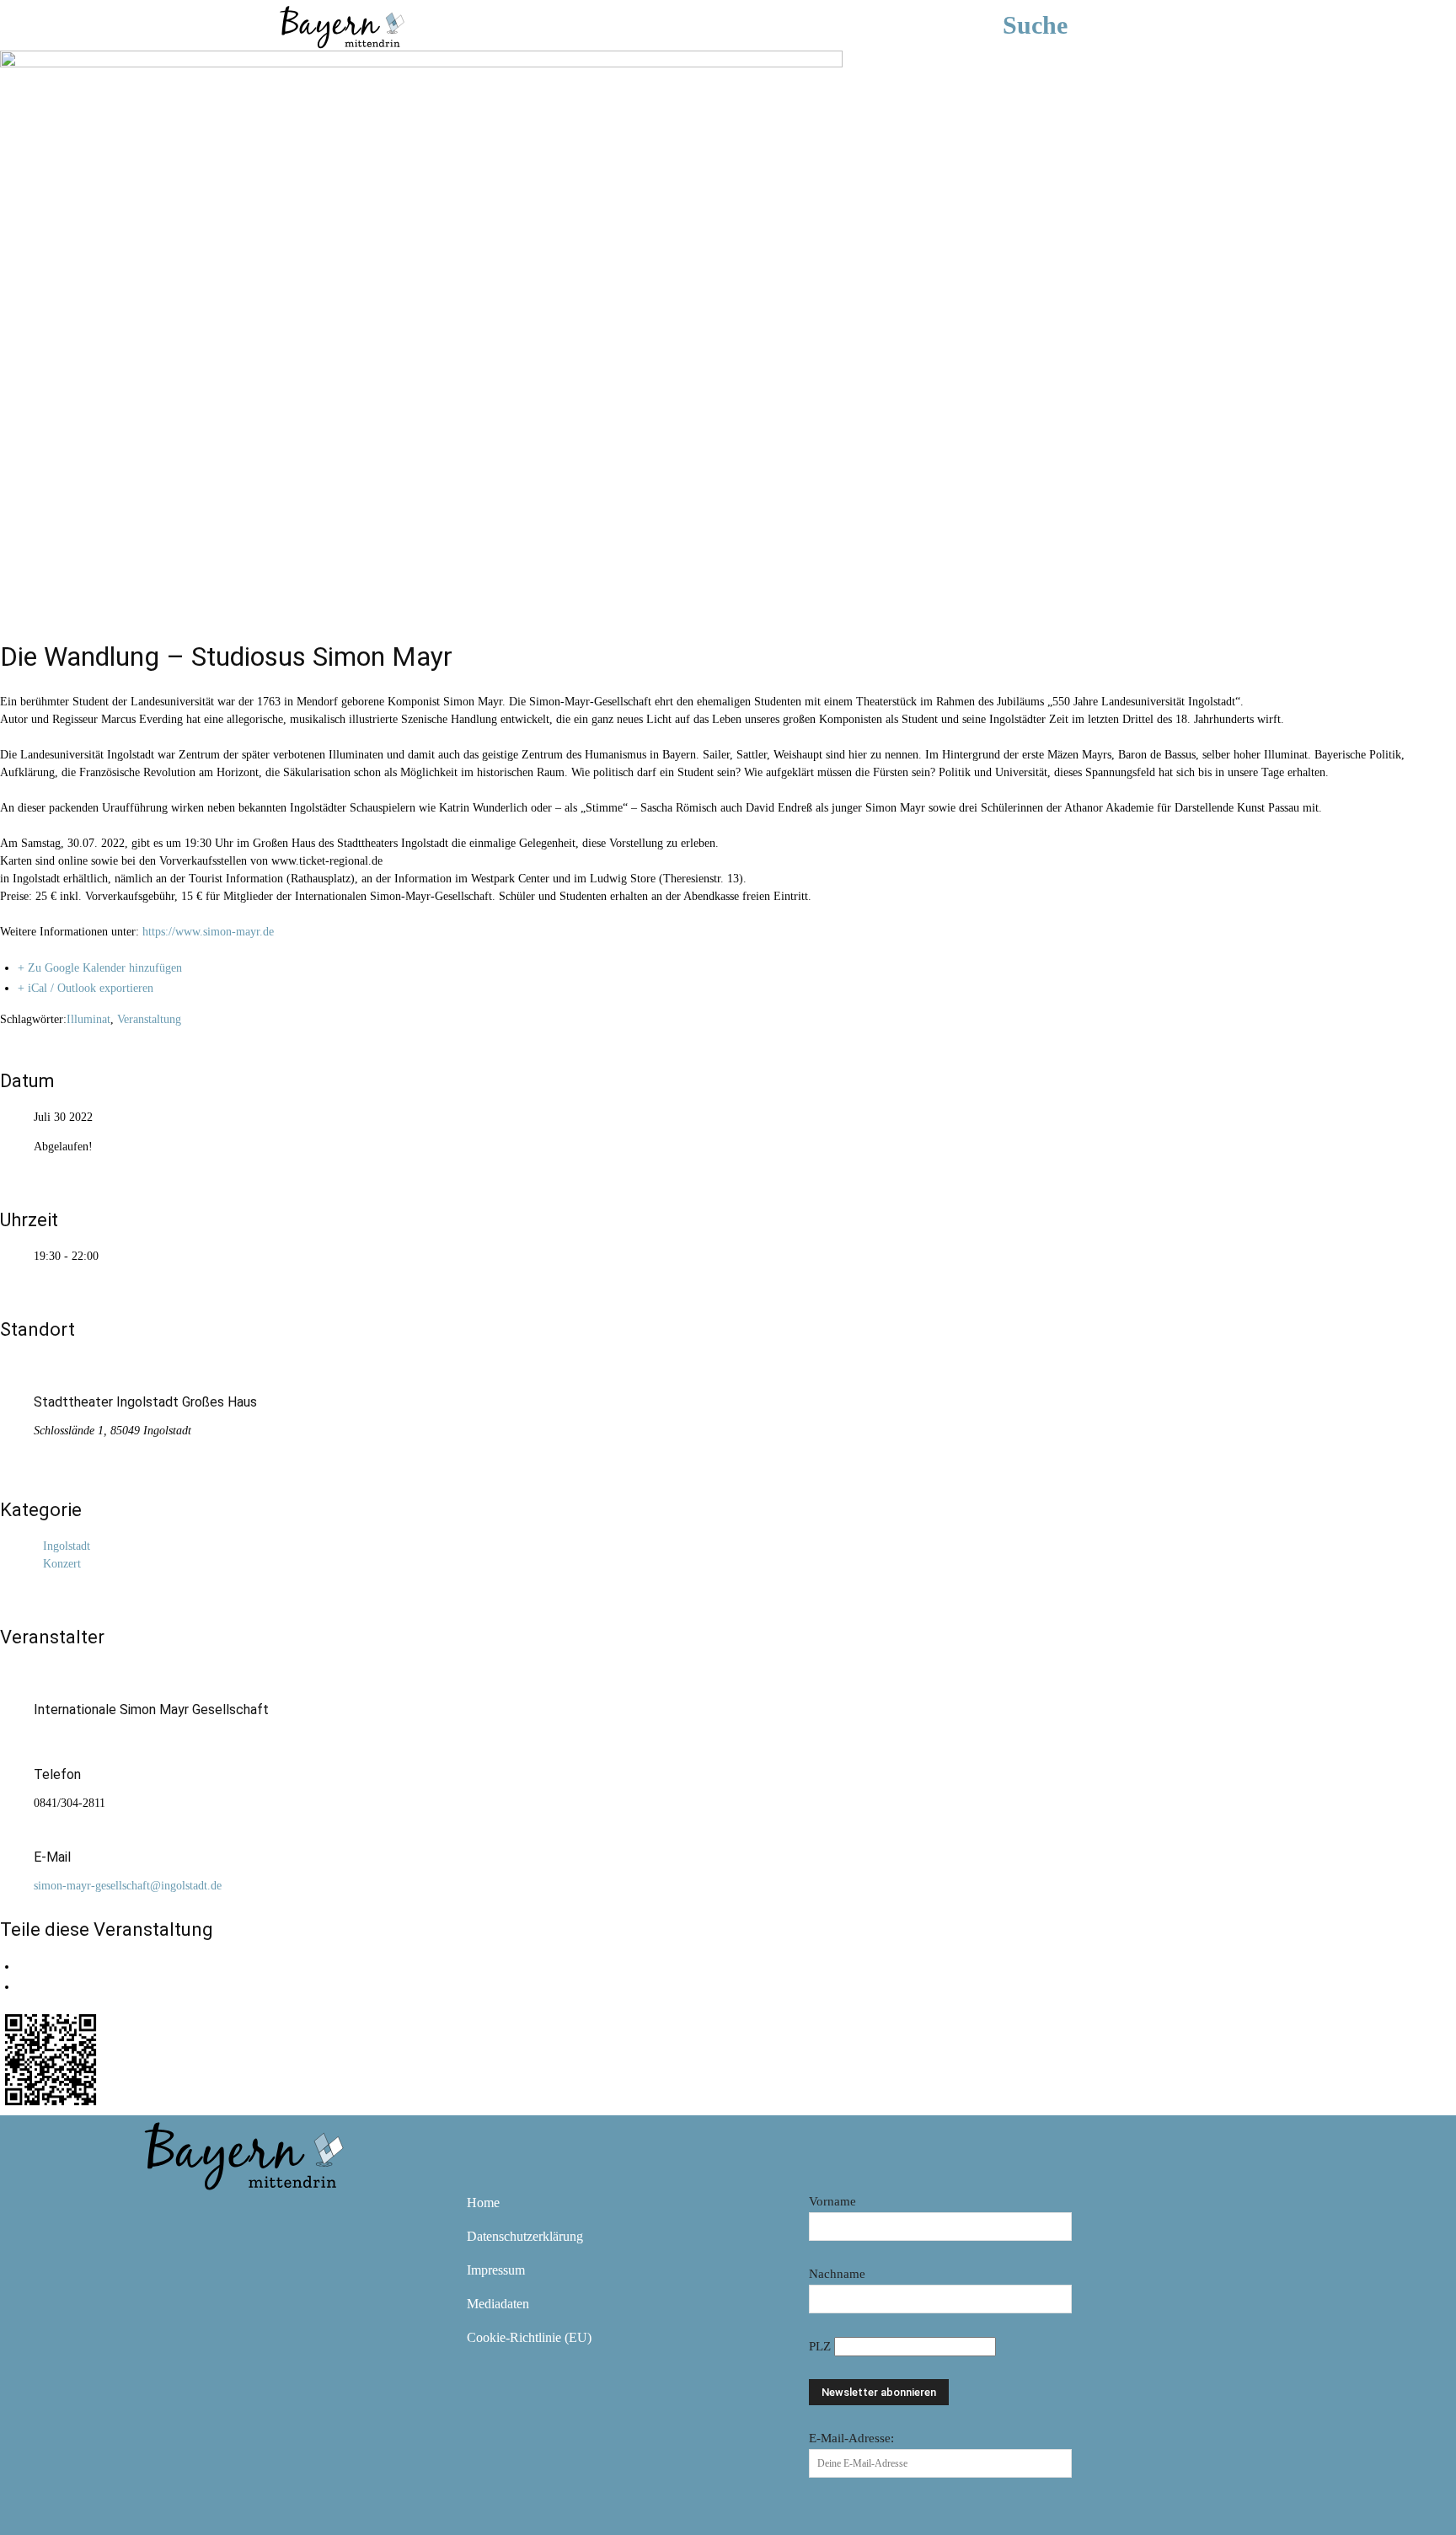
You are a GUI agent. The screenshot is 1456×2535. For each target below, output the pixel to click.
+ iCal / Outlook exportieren (86, 988)
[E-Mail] (22, 1987)
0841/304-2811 (70, 1803)
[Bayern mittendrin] (341, 25)
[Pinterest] (260, 2215)
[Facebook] (162, 2215)
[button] (1060, 25)
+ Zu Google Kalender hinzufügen (100, 968)
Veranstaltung (149, 1019)
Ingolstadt (67, 1546)
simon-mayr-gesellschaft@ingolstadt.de (128, 1886)
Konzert (62, 1564)
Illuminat (88, 1019)
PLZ (822, 2346)
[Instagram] (211, 2215)
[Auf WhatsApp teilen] (22, 1967)
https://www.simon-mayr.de (208, 932)
